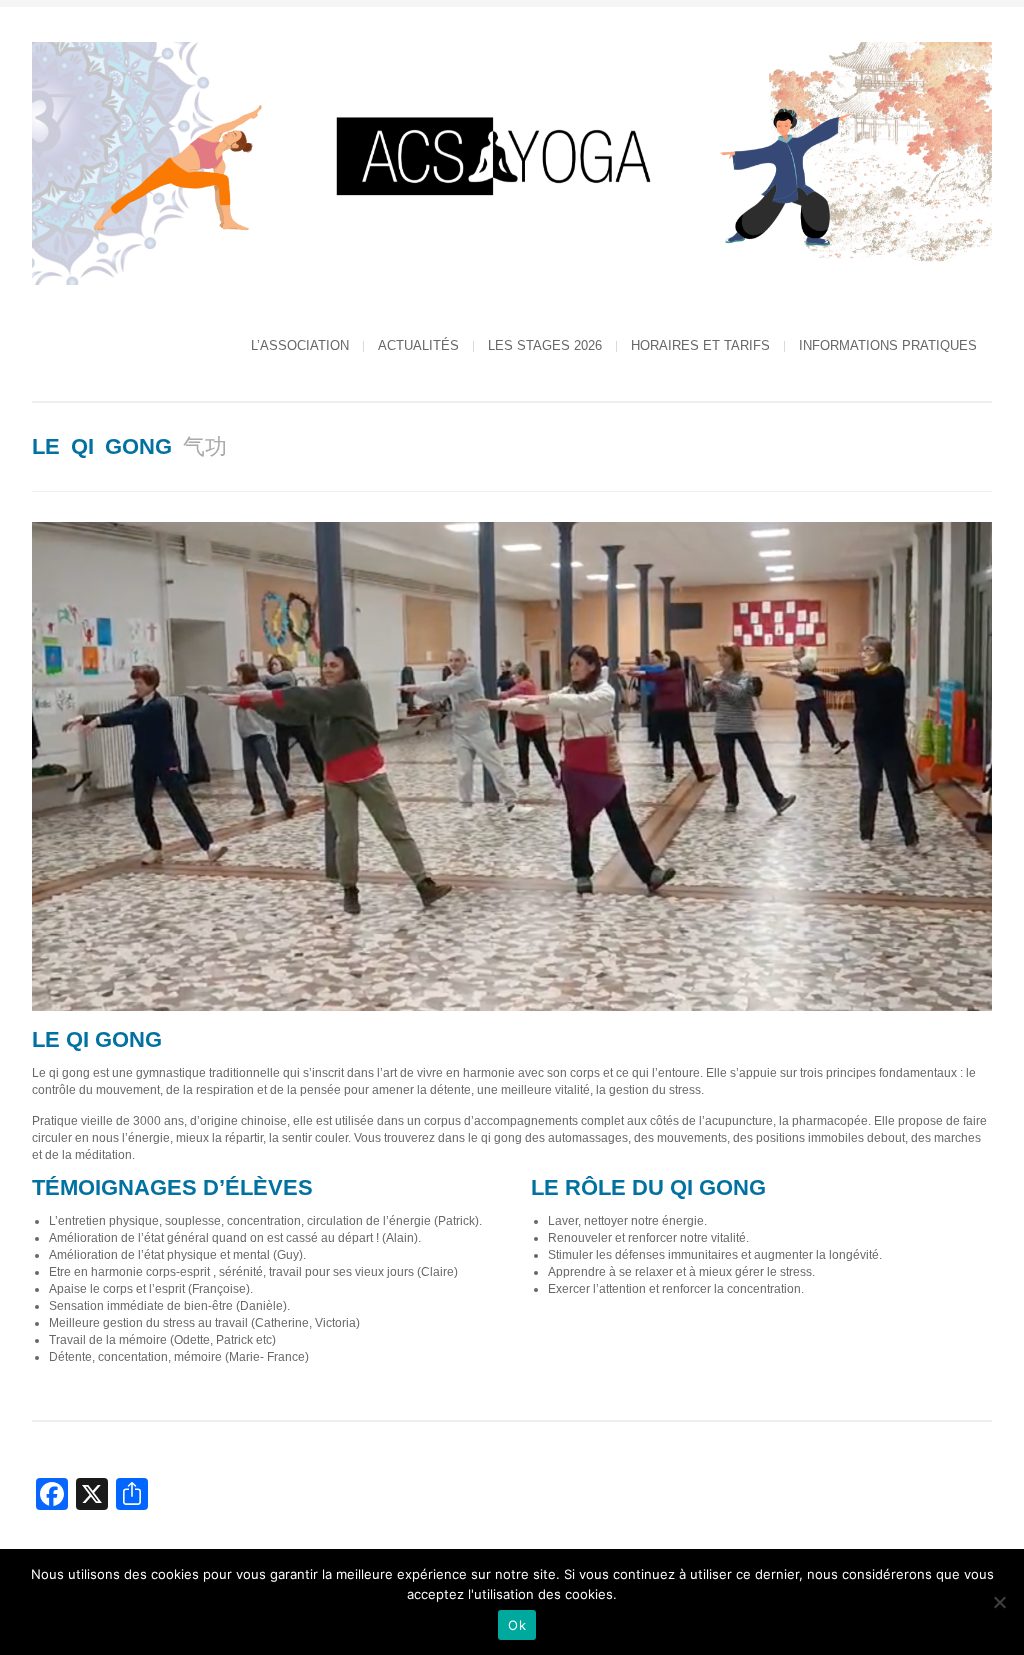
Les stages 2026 (545, 345)
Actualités (418, 345)
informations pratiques (888, 345)
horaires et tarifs (700, 345)
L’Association (300, 345)
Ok (517, 1625)
